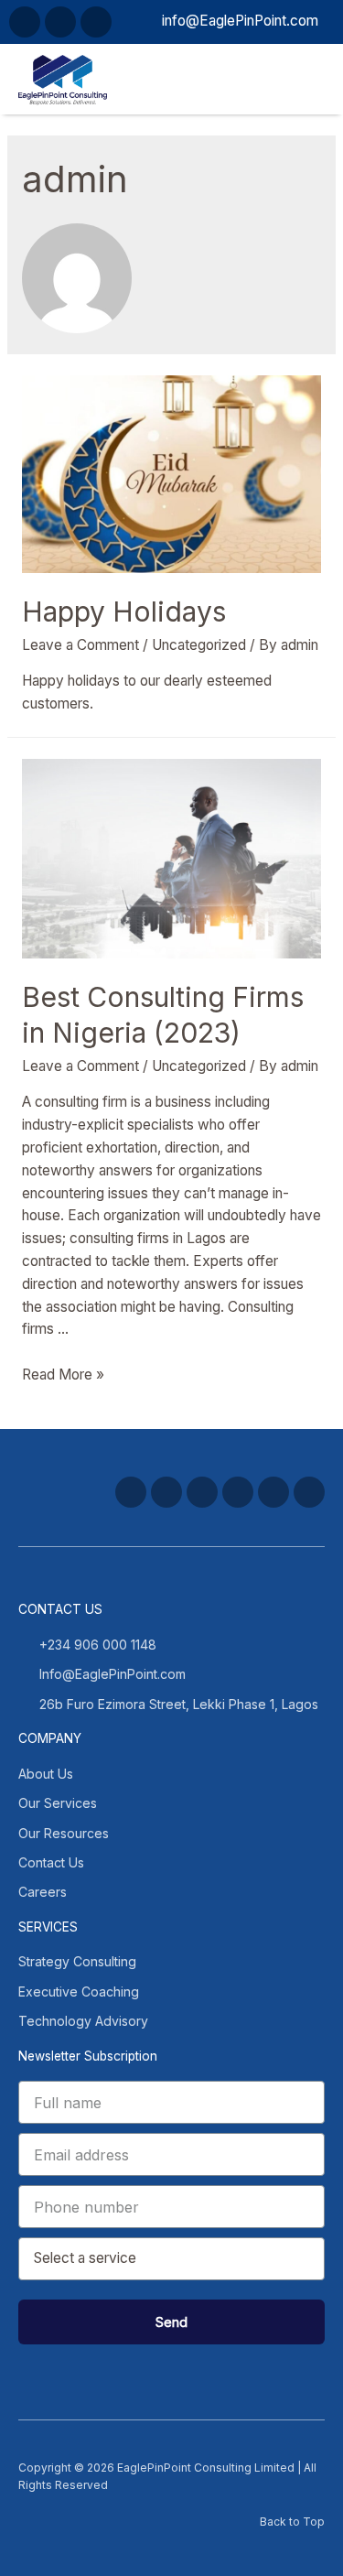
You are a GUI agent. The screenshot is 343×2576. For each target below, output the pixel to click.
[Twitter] (166, 1492)
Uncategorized (199, 645)
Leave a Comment (80, 645)
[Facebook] (131, 1492)
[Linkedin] (273, 1492)
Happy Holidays (124, 612)
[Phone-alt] (96, 22)
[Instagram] (202, 1492)
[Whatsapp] (60, 22)
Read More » (63, 1375)
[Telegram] (25, 22)
